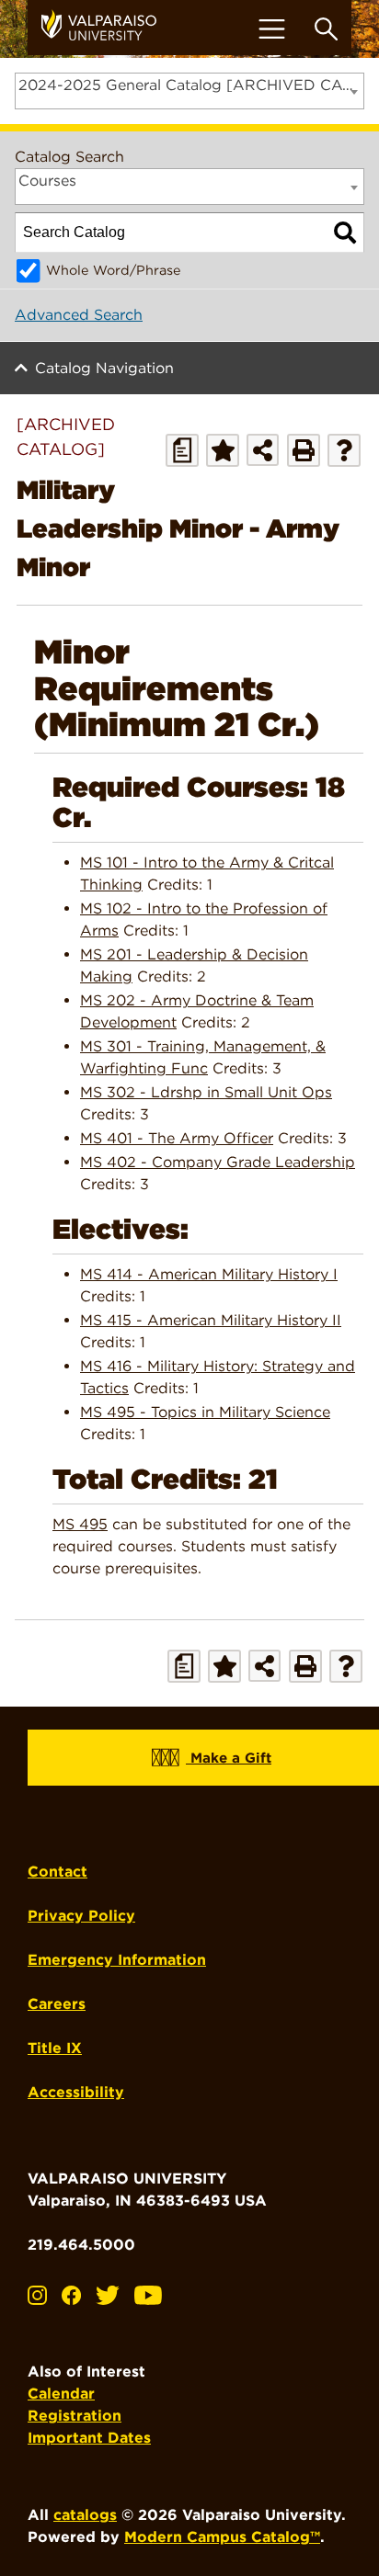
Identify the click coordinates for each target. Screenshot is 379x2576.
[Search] (345, 233)
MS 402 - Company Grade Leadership (218, 1162)
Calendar (61, 2394)
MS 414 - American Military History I (209, 1274)
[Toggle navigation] (271, 29)
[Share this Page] (263, 450)
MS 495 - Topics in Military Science (205, 1412)
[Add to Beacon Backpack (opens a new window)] (223, 450)
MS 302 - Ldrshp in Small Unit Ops (206, 1092)
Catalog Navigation (104, 368)
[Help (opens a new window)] (344, 450)
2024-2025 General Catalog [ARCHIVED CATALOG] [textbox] (191, 85)
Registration (75, 2416)
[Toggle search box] (326, 29)
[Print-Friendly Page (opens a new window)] (304, 450)
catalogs (85, 2515)
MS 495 (80, 1524)
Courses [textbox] (47, 181)
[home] (106, 28)
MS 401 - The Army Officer (177, 1138)
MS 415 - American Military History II (211, 1320)
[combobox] (189, 91)
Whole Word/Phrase (114, 270)
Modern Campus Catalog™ (222, 2537)
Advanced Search (79, 315)
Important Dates (89, 2438)
